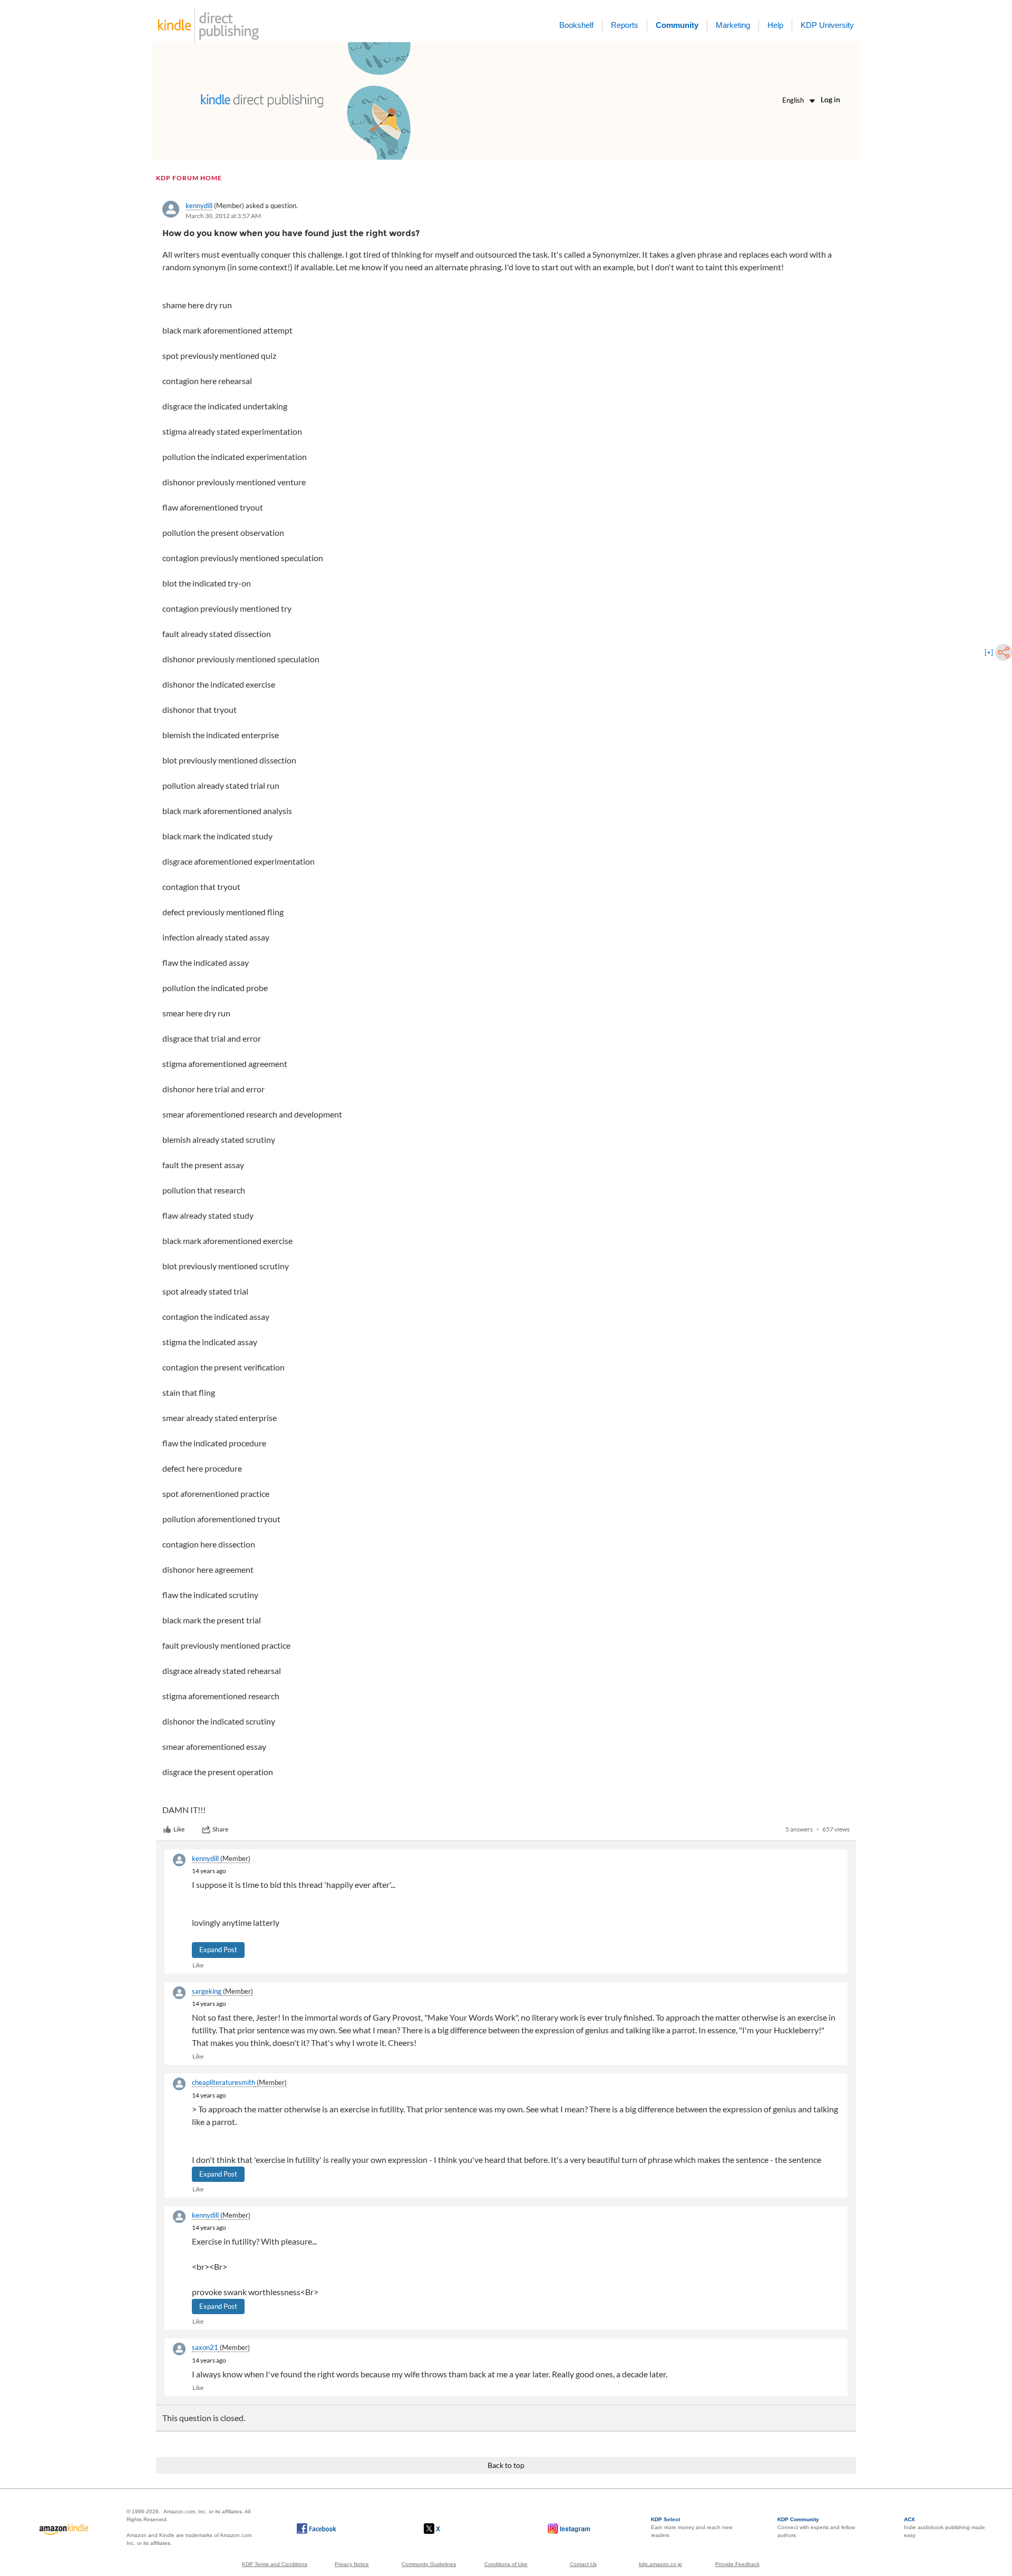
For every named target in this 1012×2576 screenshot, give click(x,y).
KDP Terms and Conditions (275, 2564)
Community (677, 25)
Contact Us (583, 2564)
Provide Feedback (737, 2564)
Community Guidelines (429, 2564)
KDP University (827, 25)
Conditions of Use (506, 2564)
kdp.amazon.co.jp (660, 2564)
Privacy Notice (352, 2564)
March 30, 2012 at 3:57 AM (223, 216)
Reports (625, 25)
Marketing (733, 25)
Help (775, 25)
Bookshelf (576, 25)
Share (220, 1829)
